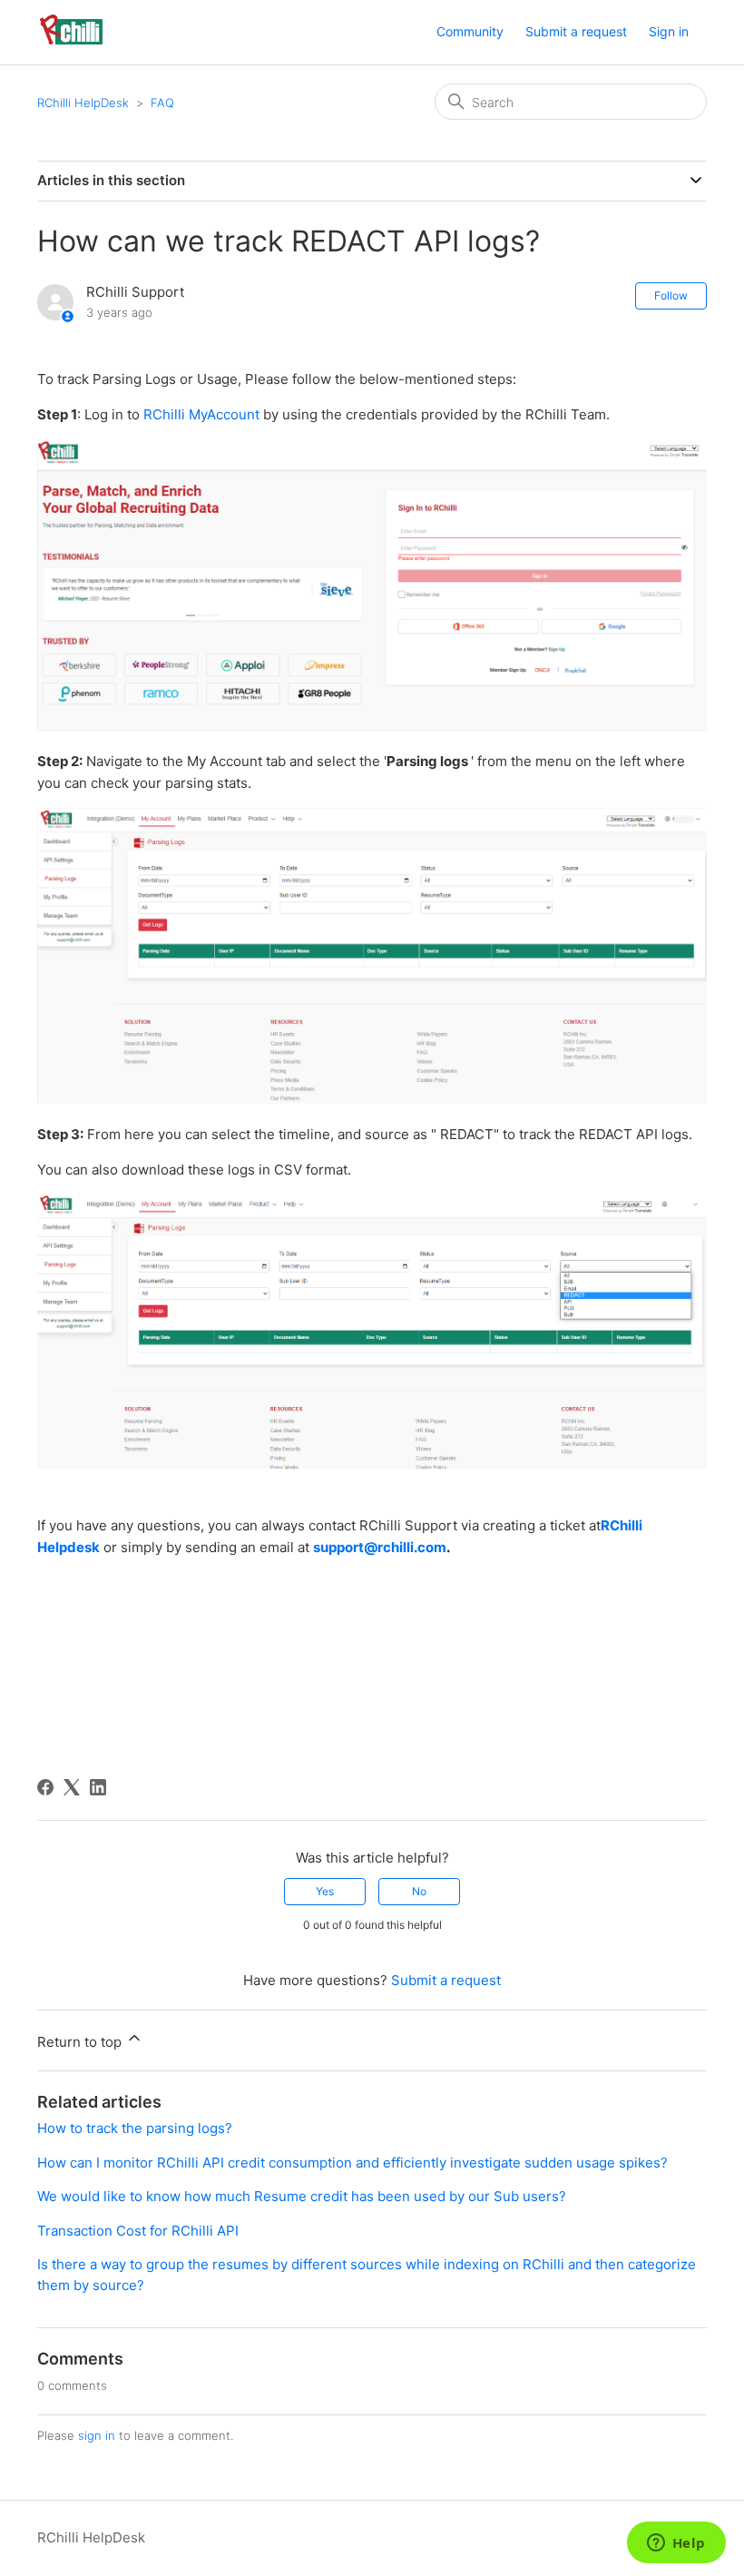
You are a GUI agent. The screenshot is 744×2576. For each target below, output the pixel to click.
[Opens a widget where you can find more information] (676, 2544)
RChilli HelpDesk (83, 103)
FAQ (162, 103)
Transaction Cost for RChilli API (138, 2231)
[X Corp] (72, 1787)
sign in (97, 2435)
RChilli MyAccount (201, 414)
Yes (325, 1891)
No (419, 1891)
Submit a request (576, 31)
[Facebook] (45, 1787)
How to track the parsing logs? (135, 2128)
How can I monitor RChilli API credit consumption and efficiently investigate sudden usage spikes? (352, 2163)
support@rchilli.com (380, 1547)
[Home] (71, 41)
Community (470, 31)
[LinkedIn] (98, 1787)
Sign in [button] (669, 31)
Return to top (81, 2042)
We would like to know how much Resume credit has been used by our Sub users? (302, 2196)
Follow (671, 295)
